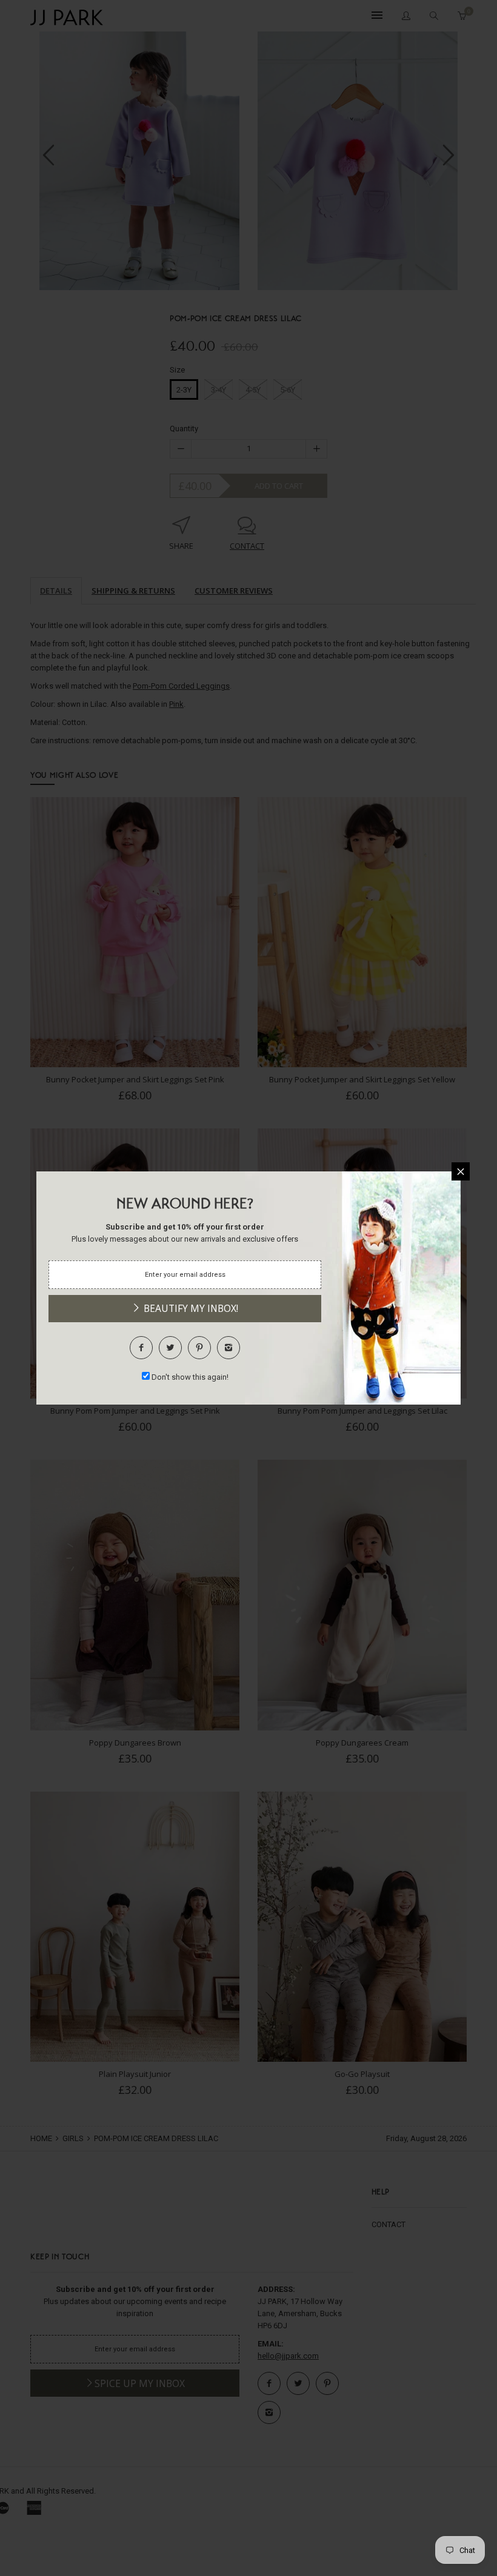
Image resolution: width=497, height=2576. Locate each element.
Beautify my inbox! (190, 1308)
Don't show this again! (190, 1377)
